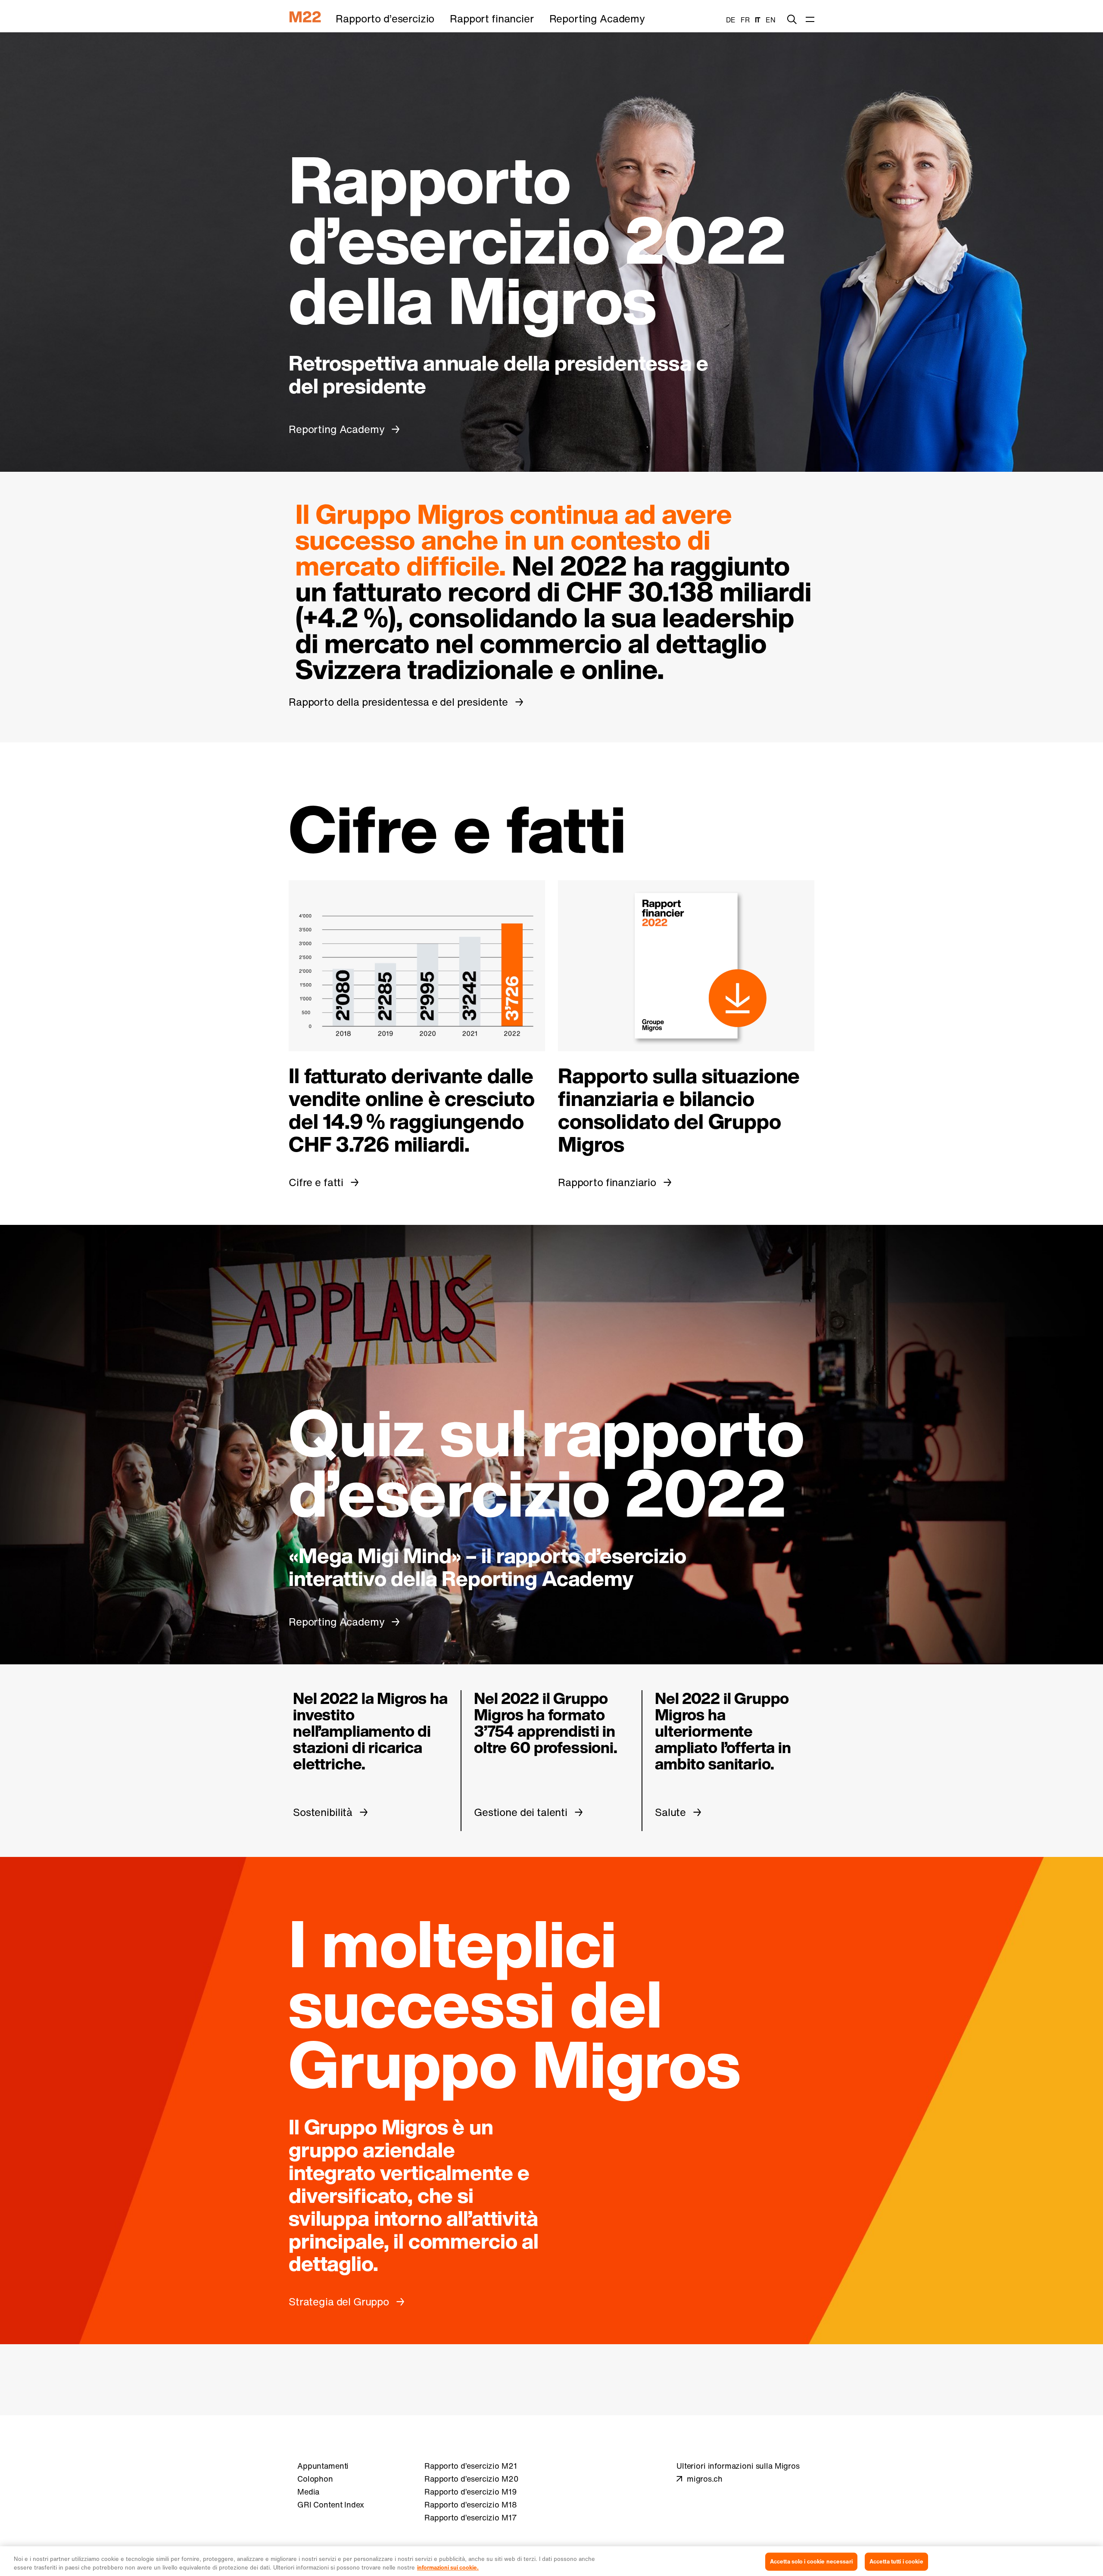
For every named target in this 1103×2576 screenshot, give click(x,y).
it (758, 20)
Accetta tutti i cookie (896, 2562)
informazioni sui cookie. (448, 2567)
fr (745, 20)
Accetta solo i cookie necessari (811, 2562)
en (771, 20)
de (731, 20)
